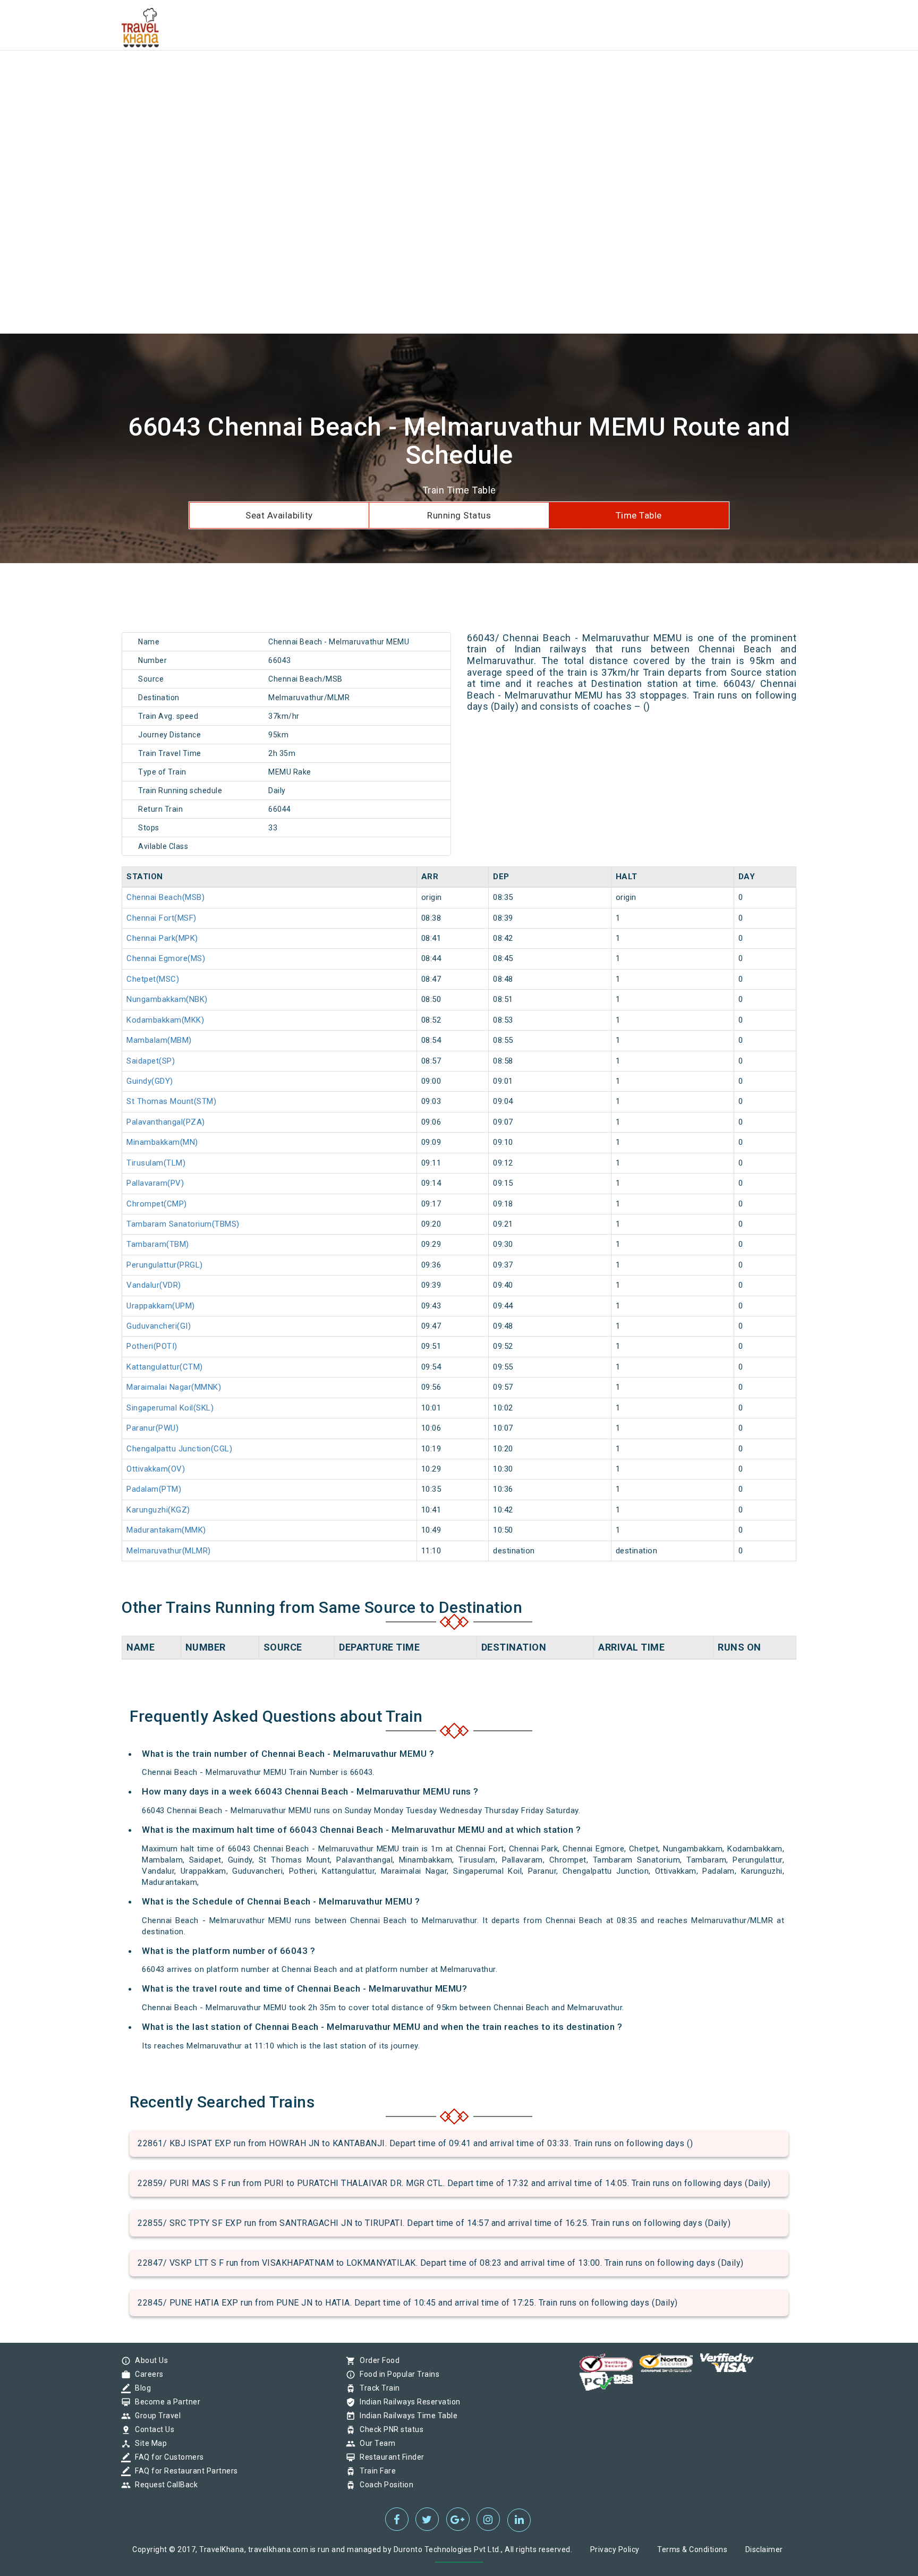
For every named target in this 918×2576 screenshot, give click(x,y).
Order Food (377, 2360)
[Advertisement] (319, 74)
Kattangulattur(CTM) (165, 1367)
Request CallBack (164, 2485)
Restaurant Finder (389, 2457)
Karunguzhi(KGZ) (158, 1510)
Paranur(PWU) (152, 1428)
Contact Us (152, 2429)
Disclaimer (764, 2549)
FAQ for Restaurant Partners (184, 2471)
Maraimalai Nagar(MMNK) (174, 1387)
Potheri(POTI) (152, 1346)
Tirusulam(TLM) (156, 1163)
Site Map (148, 2443)
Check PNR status (389, 2429)
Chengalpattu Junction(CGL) (179, 1449)
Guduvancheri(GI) (159, 1326)
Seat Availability (279, 515)
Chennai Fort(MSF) (161, 918)
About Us (149, 2360)
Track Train (377, 2388)
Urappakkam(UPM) (161, 1306)
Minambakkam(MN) (162, 1142)
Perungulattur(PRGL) (165, 1265)
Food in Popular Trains (397, 2374)
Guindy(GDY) (150, 1081)
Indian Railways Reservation (407, 2402)
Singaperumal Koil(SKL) (170, 1408)
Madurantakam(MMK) (166, 1530)
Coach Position (384, 2485)
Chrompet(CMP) (157, 1204)
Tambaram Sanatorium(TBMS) (183, 1224)
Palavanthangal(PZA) (166, 1122)
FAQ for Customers (167, 2457)
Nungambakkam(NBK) (167, 999)
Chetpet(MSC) (153, 979)
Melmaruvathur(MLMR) (169, 1551)
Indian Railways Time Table (406, 2416)
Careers (147, 2374)
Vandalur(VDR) (154, 1285)
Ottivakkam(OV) (156, 1469)
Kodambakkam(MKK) (165, 1020)
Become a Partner (165, 2402)
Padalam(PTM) (154, 1489)
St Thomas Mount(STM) (171, 1101)
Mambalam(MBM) (159, 1040)
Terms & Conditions (692, 2549)
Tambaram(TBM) (158, 1244)
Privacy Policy (615, 2549)
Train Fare (375, 2471)
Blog (140, 2388)
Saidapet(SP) (151, 1061)
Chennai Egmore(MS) (166, 958)
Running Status (459, 515)
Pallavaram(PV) (155, 1183)
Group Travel (155, 2416)
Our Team (375, 2443)
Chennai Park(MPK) (162, 938)
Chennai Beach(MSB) (165, 897)
